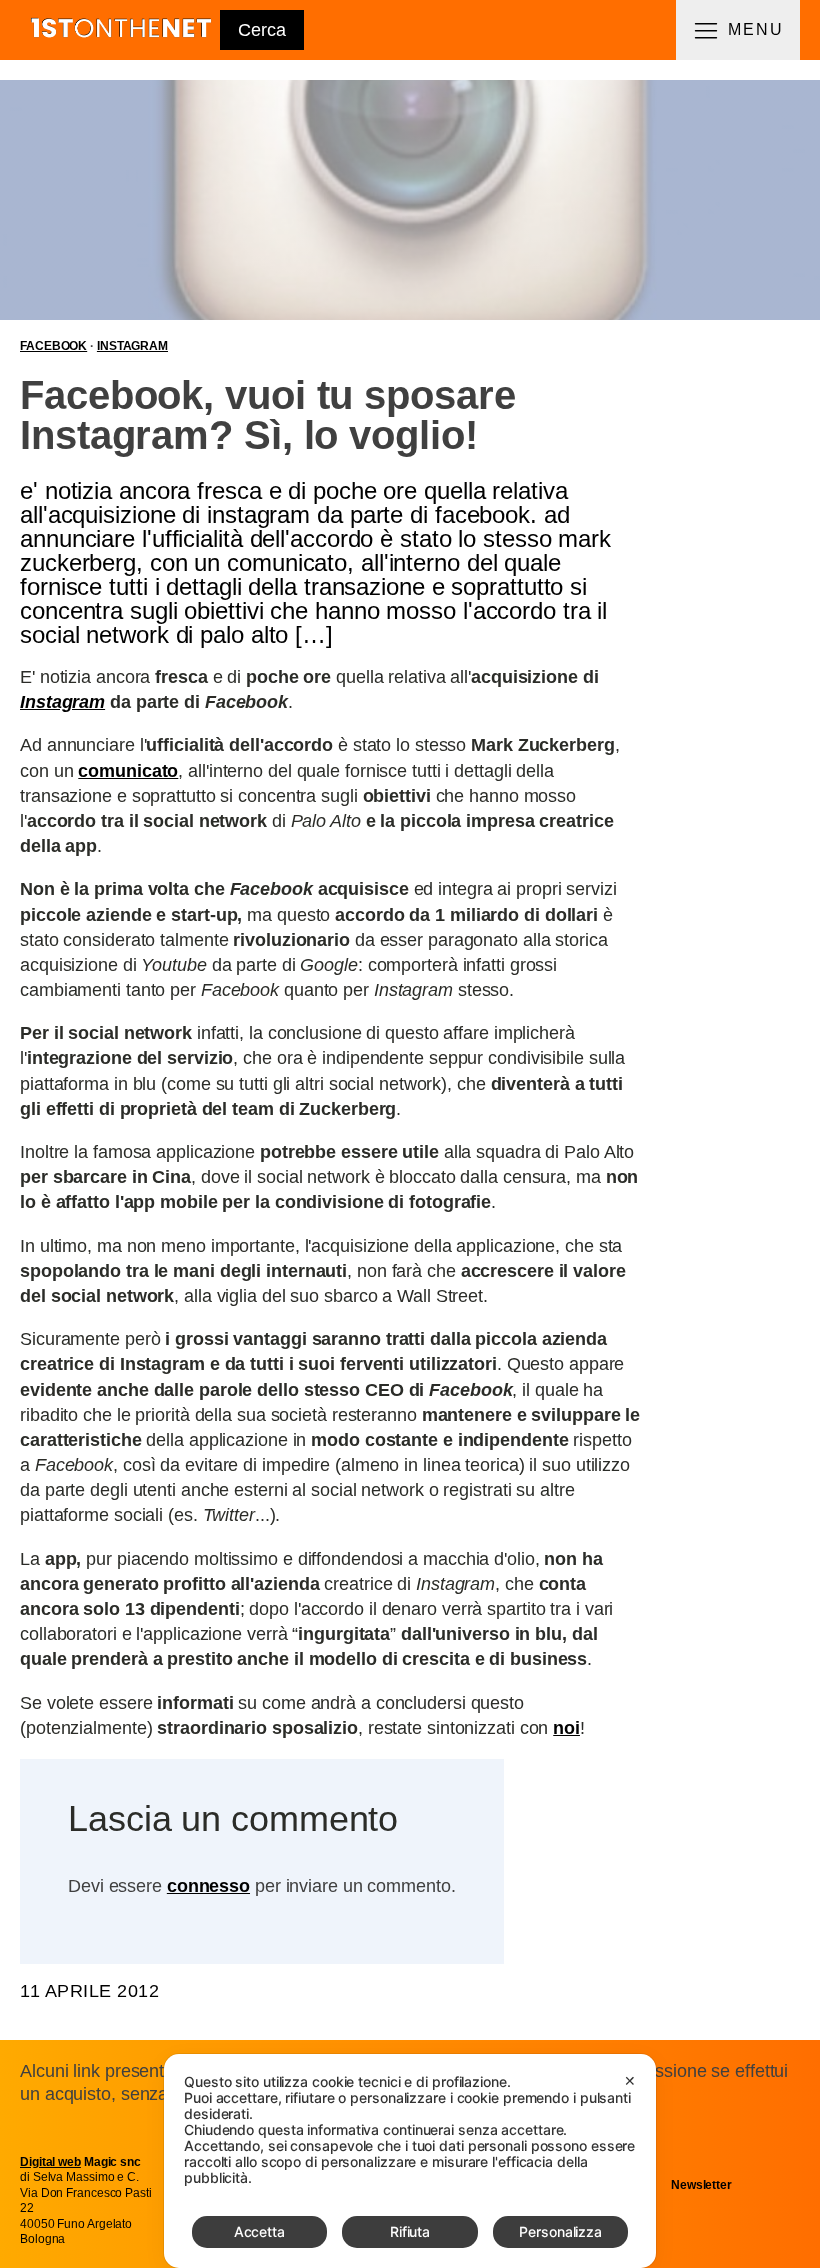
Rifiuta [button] (410, 2231)
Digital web (50, 2162)
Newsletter (701, 2185)
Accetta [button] (259, 2231)
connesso (208, 1886)
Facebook (53, 346)
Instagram (132, 346)
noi (566, 1728)
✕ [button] (630, 2080)
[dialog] (410, 2161)
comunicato (128, 771)
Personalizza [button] (560, 2231)
